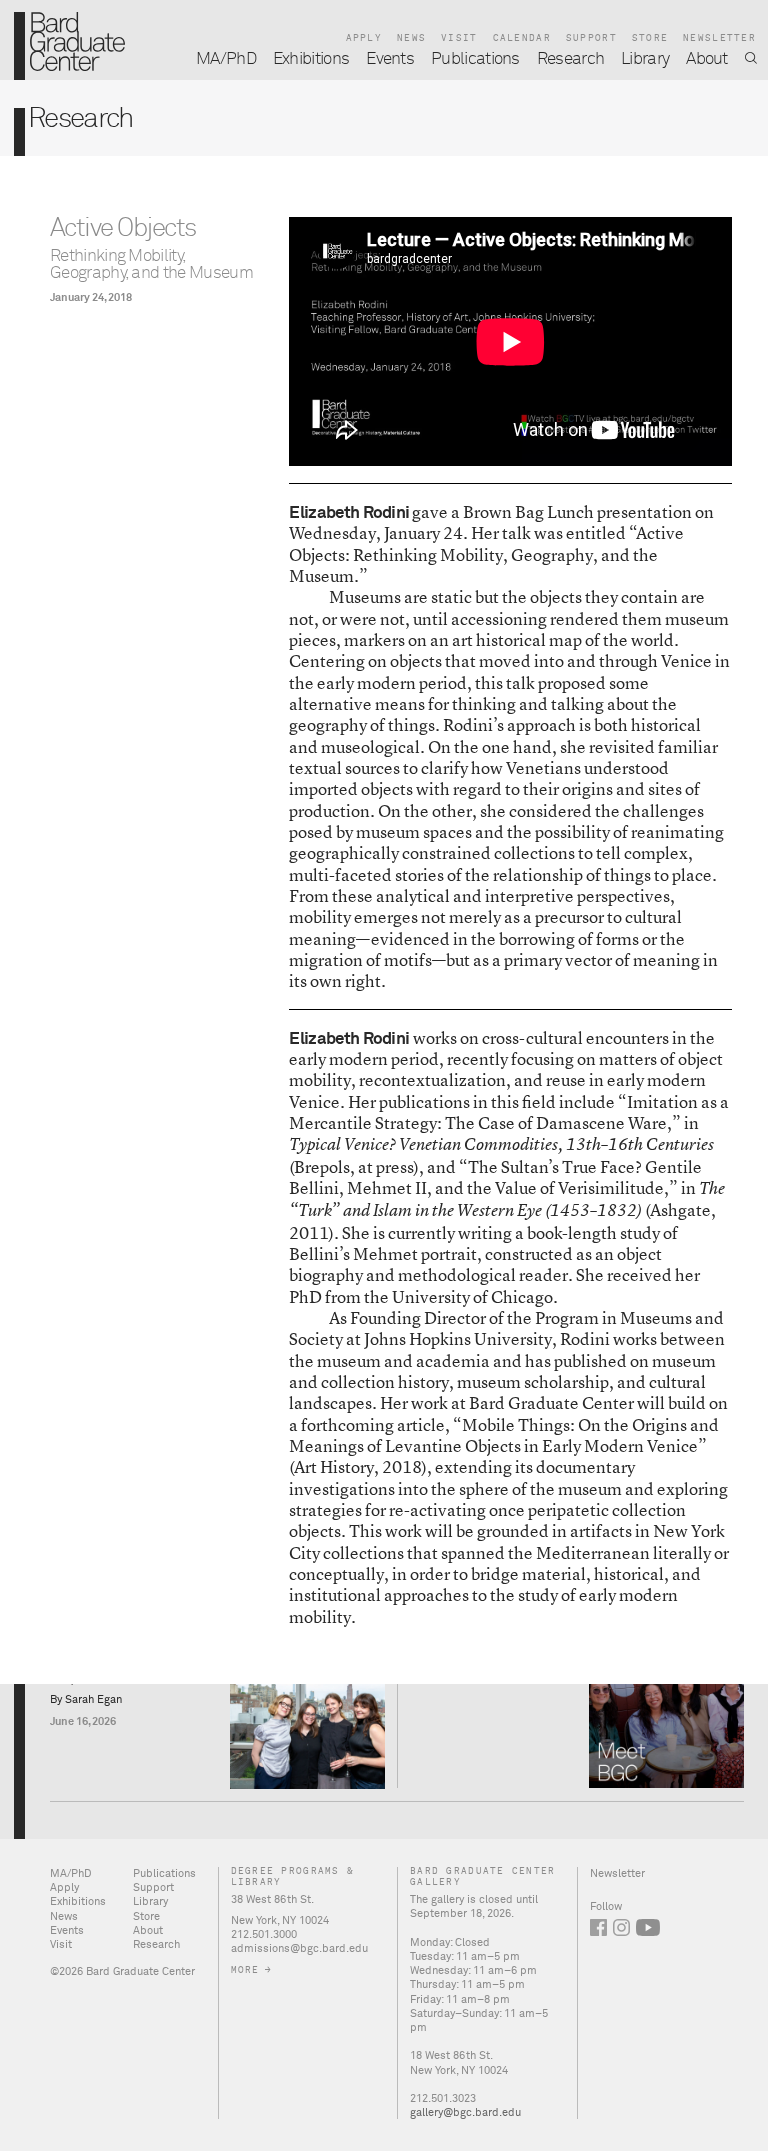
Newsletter (719, 38)
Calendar (522, 38)
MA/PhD (226, 59)
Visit (459, 38)
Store (650, 38)
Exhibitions (311, 59)
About (707, 59)
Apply (364, 38)
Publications (475, 59)
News (411, 38)
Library (645, 59)
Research (571, 59)
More (245, 1971)
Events (390, 59)
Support (591, 38)
